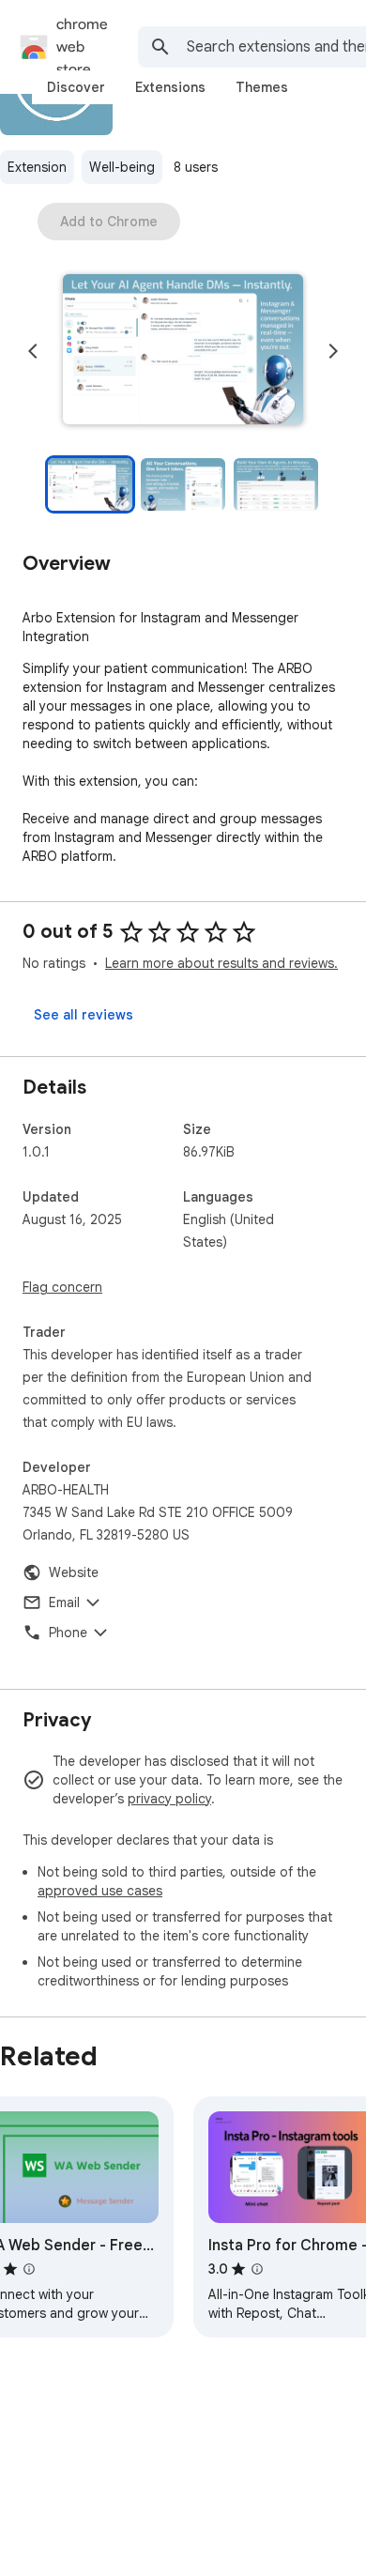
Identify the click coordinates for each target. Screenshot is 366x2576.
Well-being (122, 167)
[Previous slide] (33, 351)
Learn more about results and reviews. (221, 963)
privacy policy (169, 1799)
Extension (37, 167)
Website (74, 1572)
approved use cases (100, 1891)
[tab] (76, 87)
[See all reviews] (84, 1015)
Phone (68, 1633)
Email (64, 1602)
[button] (183, 351)
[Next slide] (333, 351)
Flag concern (62, 1287)
